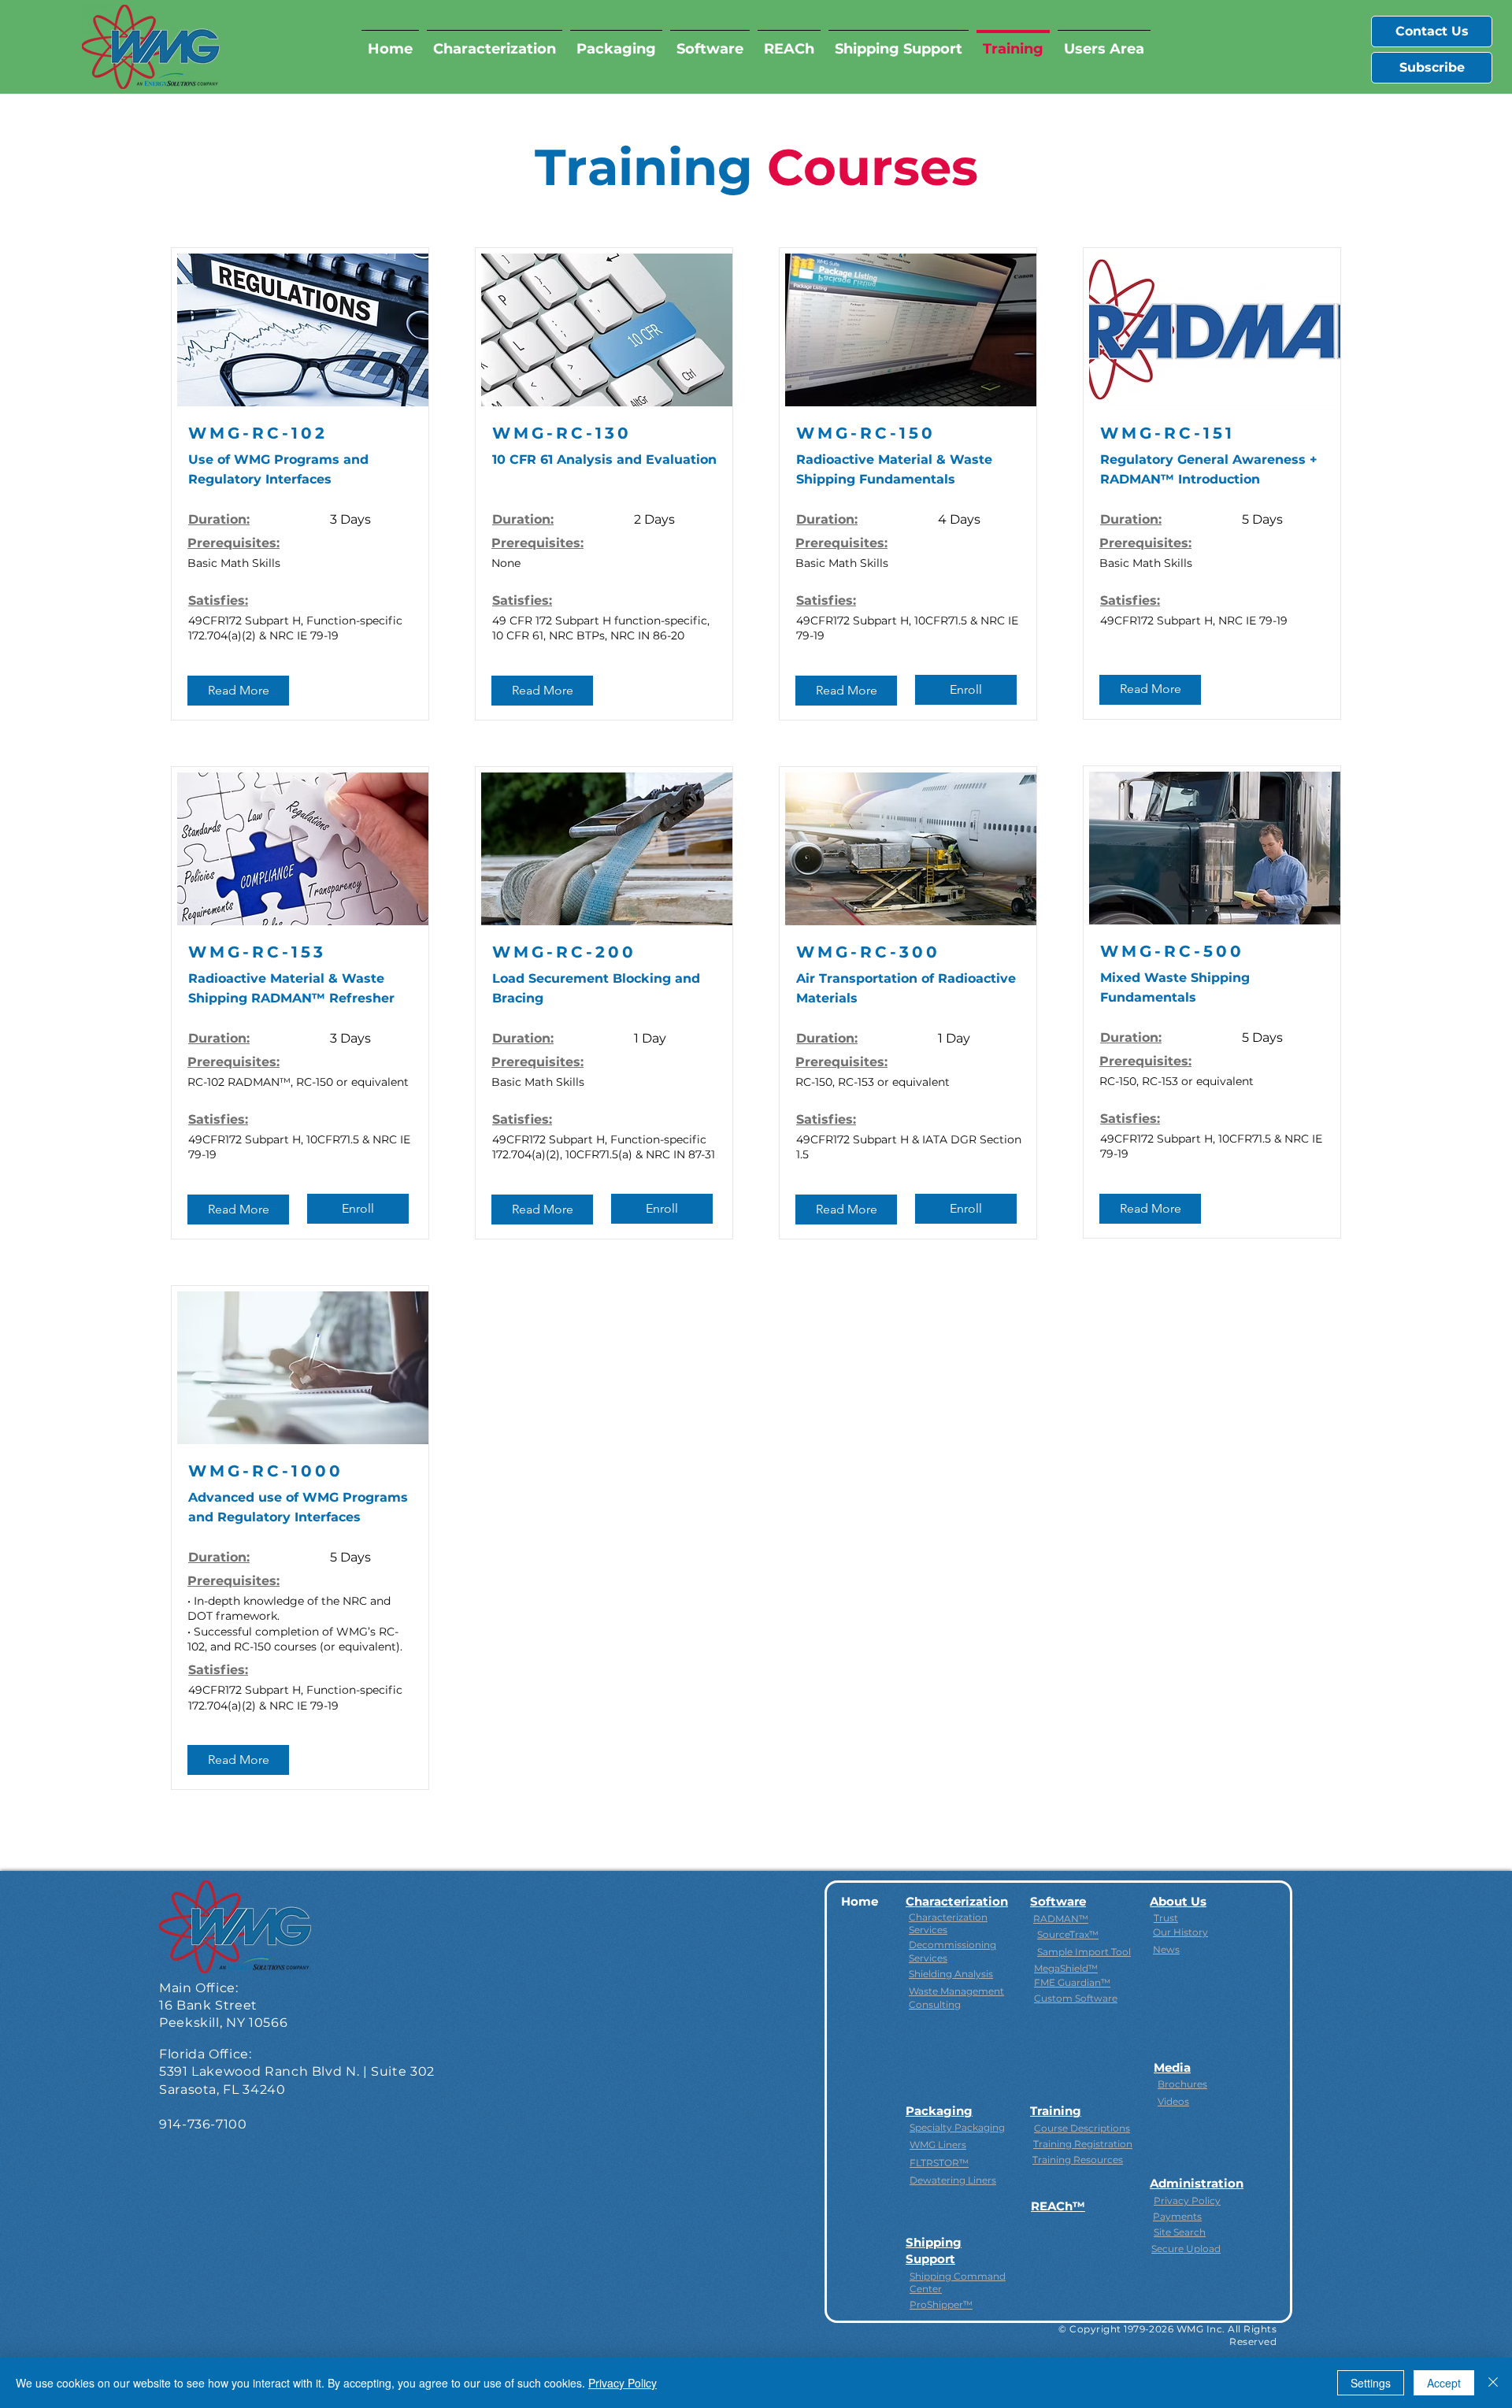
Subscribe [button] (1432, 67)
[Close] (1493, 2383)
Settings (1371, 2383)
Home (860, 1901)
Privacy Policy (623, 2383)
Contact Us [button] (1432, 31)
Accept (1444, 2383)
